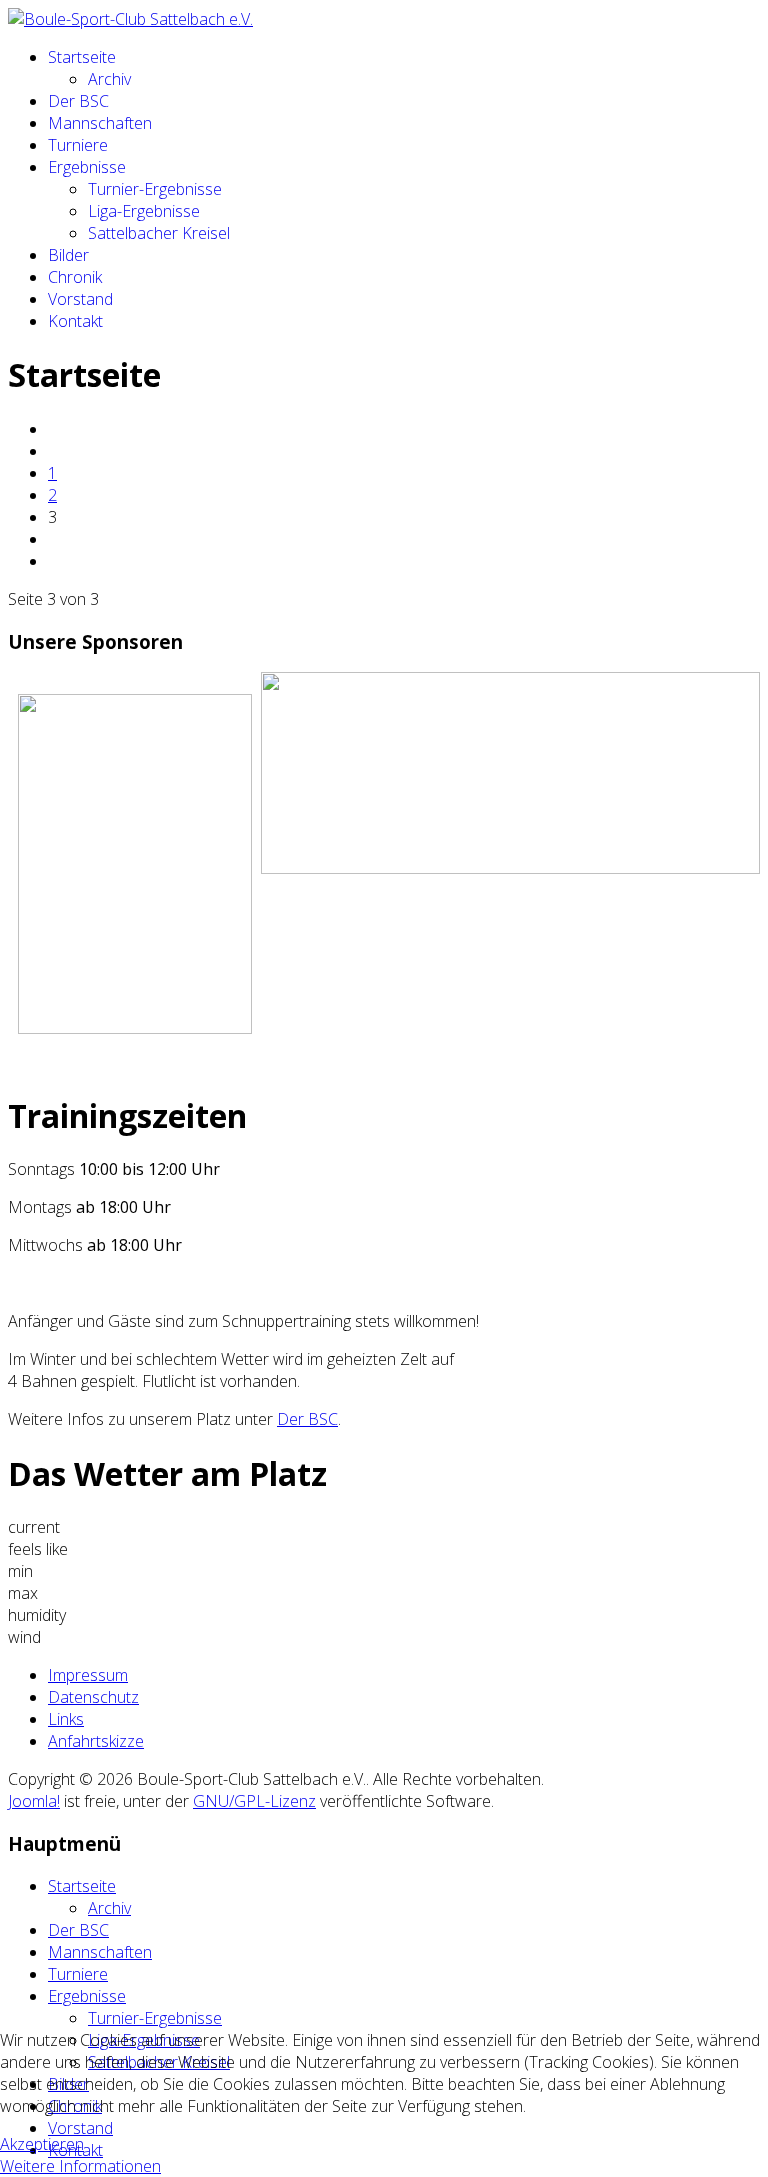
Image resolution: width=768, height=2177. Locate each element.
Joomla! (34, 1801)
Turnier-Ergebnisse (155, 189)
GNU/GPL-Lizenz (254, 1801)
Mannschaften (100, 123)
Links (66, 1719)
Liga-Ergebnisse (144, 211)
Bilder (68, 255)
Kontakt (75, 321)
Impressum (88, 1675)
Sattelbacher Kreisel (159, 233)
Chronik (75, 277)
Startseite (82, 57)
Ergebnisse (87, 167)
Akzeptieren (42, 2144)
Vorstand (80, 299)
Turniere (78, 145)
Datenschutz (93, 1697)
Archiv (109, 79)
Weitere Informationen (80, 2166)
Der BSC (78, 101)
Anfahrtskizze (96, 1741)
